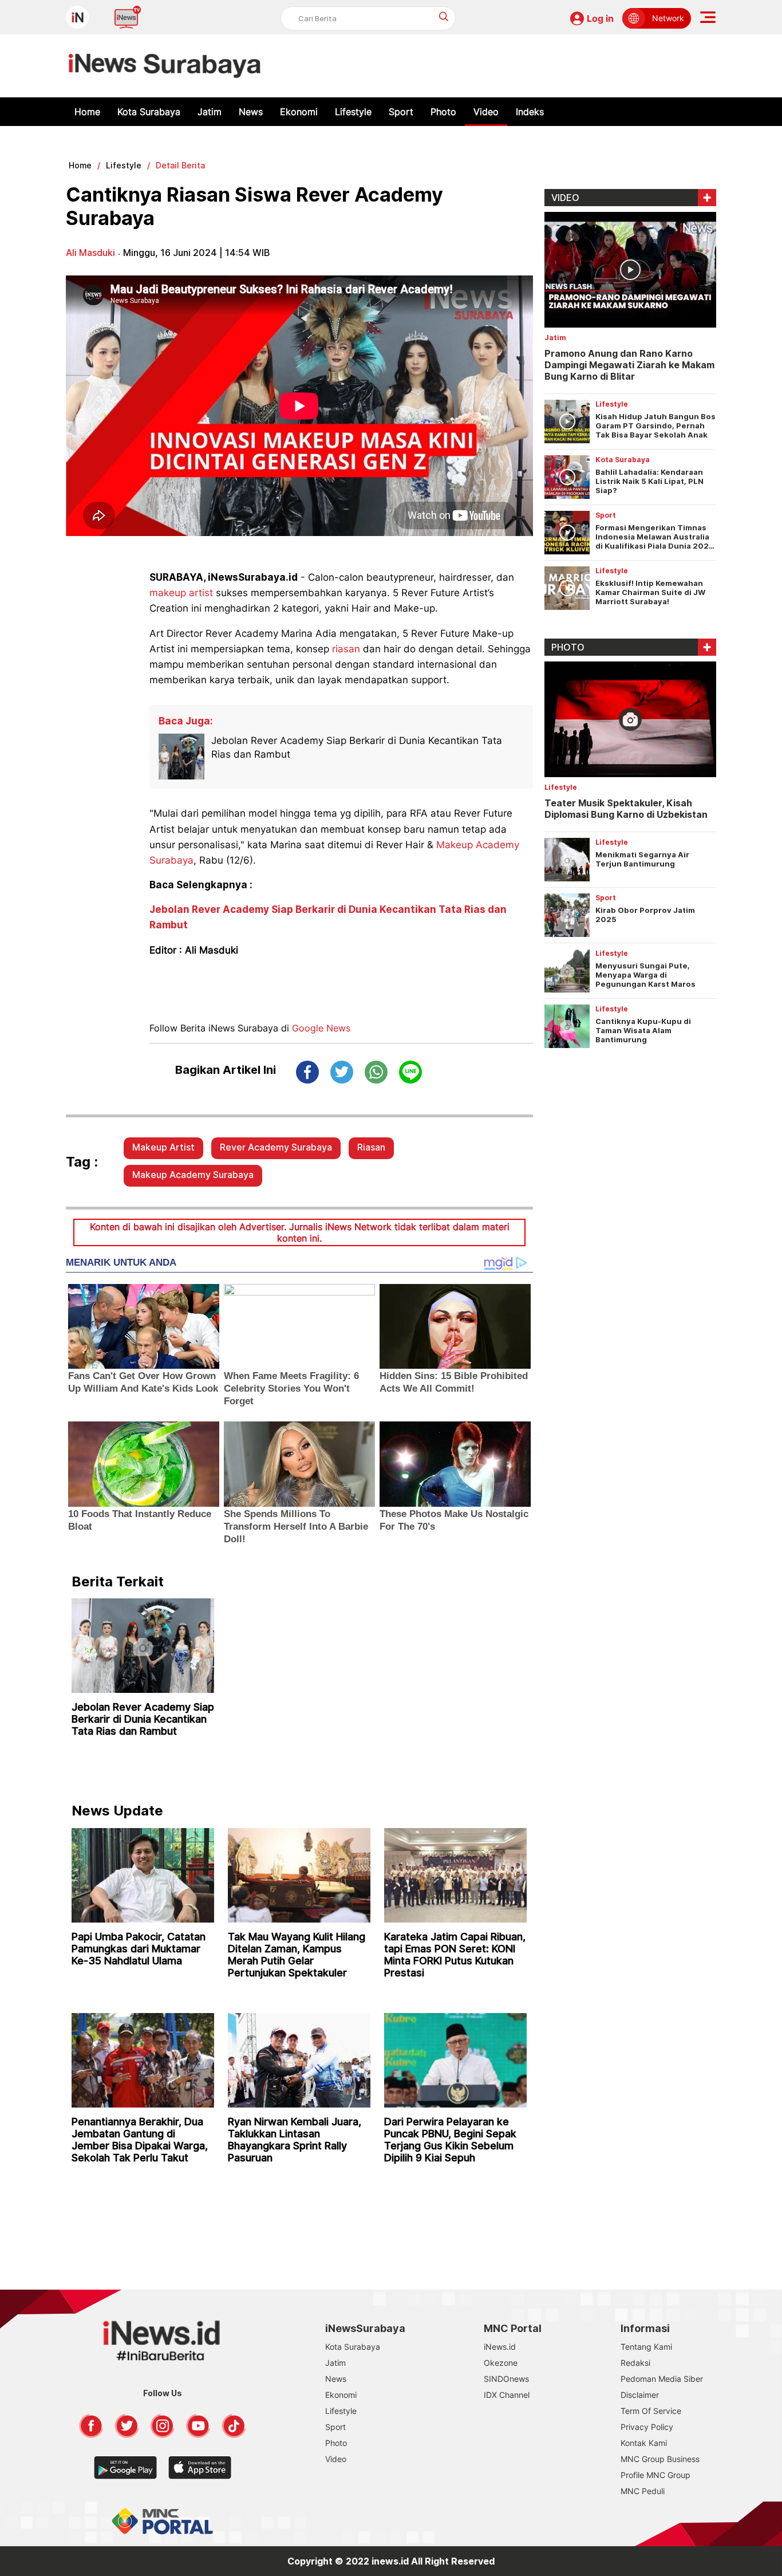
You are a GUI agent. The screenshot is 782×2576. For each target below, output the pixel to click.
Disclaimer (640, 2395)
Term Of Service (651, 2411)
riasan (346, 649)
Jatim (210, 112)
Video (486, 112)
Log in (600, 18)
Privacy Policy (647, 2427)
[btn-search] (444, 16)
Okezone (501, 2363)
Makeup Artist (163, 1147)
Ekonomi (299, 112)
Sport (401, 112)
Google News (321, 1028)
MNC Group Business (660, 2459)
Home (87, 112)
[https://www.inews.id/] (165, 66)
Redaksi (635, 2363)
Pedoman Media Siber (662, 2379)
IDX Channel (507, 2395)
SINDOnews (506, 2379)
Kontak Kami (644, 2443)
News (251, 112)
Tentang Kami (646, 2347)
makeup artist (181, 593)
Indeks (530, 112)
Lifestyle (353, 112)
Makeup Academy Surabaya (193, 1175)
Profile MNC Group (655, 2475)
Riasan (371, 1147)
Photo (443, 112)
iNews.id (500, 2347)
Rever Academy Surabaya (276, 1147)
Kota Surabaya (149, 112)
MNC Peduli (643, 2491)
